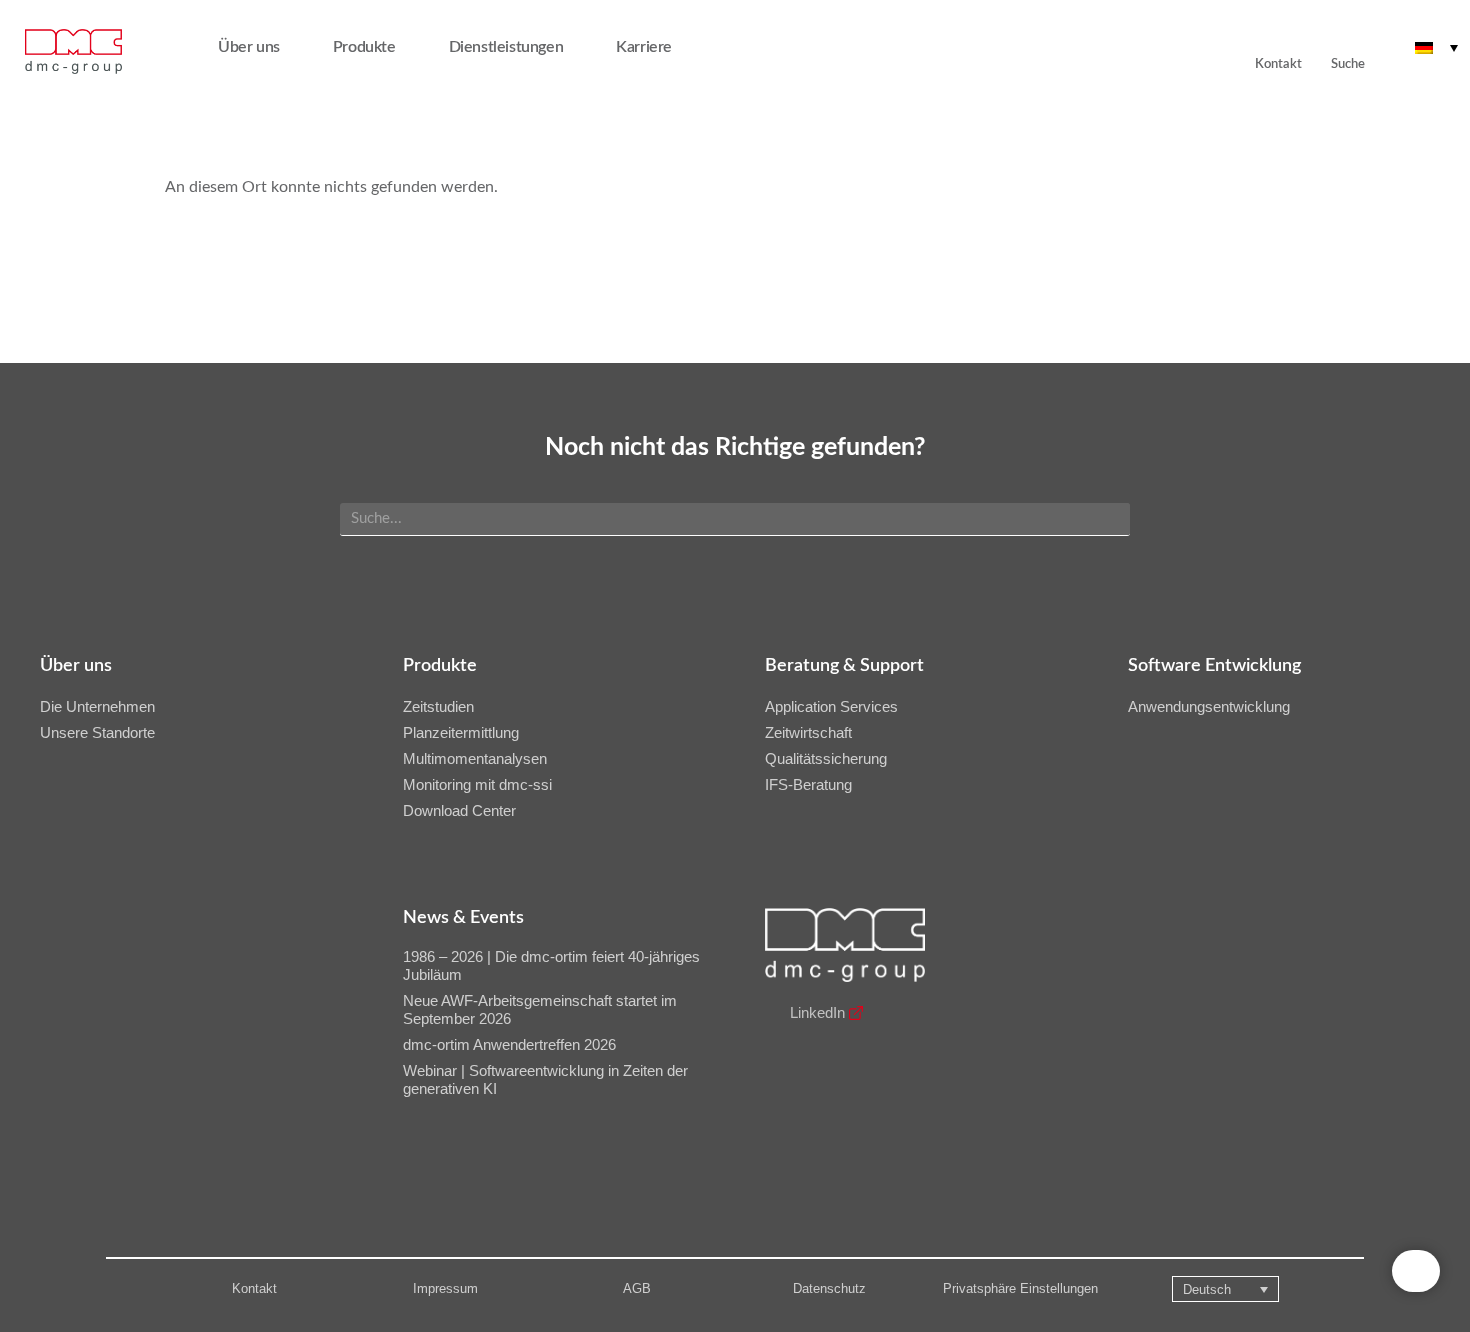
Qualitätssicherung (826, 758)
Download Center (459, 810)
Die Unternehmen (97, 706)
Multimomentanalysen (475, 758)
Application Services (831, 706)
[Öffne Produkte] (409, 47)
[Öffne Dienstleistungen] (576, 47)
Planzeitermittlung (461, 732)
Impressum (445, 1288)
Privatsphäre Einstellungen (1020, 1288)
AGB (637, 1288)
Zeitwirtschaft (808, 732)
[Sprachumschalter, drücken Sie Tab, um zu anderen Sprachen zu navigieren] (1437, 47)
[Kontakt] (1268, 36)
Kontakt (254, 1288)
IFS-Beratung (808, 784)
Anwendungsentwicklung (1209, 706)
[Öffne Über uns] (293, 47)
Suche (1348, 64)
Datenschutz (829, 1288)
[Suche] (1348, 36)
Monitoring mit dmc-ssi (477, 784)
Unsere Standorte (97, 732)
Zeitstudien (438, 706)
